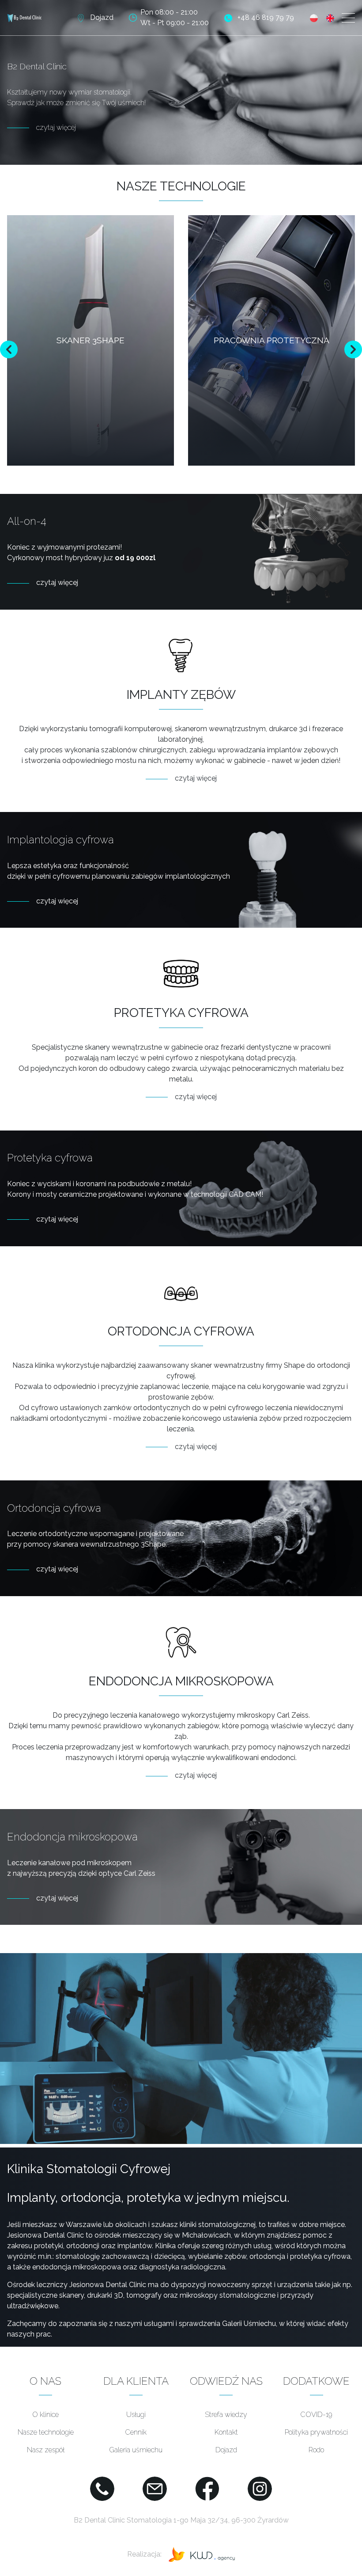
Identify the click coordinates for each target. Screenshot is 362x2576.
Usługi (136, 2415)
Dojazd (226, 2450)
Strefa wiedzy (226, 2415)
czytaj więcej (56, 127)
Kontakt (226, 2432)
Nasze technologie (46, 2432)
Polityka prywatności (316, 2432)
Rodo (316, 2450)
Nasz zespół (46, 2450)
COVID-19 (316, 2415)
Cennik (136, 2432)
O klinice (45, 2415)
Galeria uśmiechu (136, 2450)
